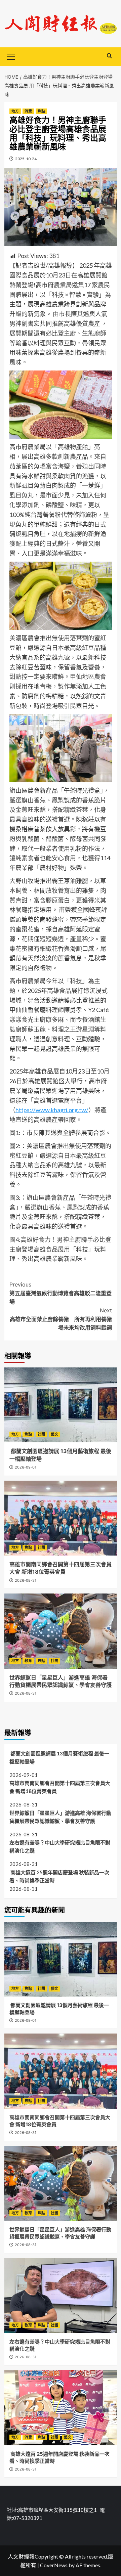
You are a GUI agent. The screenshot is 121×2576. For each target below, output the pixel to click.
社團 (41, 1434)
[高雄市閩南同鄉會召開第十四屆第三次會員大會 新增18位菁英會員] (61, 1518)
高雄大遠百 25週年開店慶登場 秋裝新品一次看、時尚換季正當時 (59, 1876)
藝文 (54, 1434)
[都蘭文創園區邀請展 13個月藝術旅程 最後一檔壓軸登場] (61, 1405)
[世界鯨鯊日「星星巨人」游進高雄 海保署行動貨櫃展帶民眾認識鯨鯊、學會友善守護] (61, 1631)
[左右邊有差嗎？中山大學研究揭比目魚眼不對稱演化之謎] (61, 2295)
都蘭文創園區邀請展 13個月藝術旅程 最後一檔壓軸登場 (59, 1757)
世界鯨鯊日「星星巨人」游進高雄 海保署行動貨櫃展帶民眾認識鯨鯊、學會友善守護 (60, 1817)
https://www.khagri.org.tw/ (52, 1110)
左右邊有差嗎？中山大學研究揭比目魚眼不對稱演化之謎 (60, 1846)
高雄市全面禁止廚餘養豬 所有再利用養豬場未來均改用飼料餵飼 (61, 1319)
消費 (28, 111)
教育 (28, 1661)
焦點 (41, 111)
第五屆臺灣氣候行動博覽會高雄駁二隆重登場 (61, 1293)
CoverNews (54, 2565)
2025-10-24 (26, 159)
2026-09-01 (26, 1467)
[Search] (109, 56)
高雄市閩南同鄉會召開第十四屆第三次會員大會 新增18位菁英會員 (60, 1787)
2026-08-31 (26, 1580)
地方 (15, 111)
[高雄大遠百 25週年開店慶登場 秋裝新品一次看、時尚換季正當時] (61, 2408)
